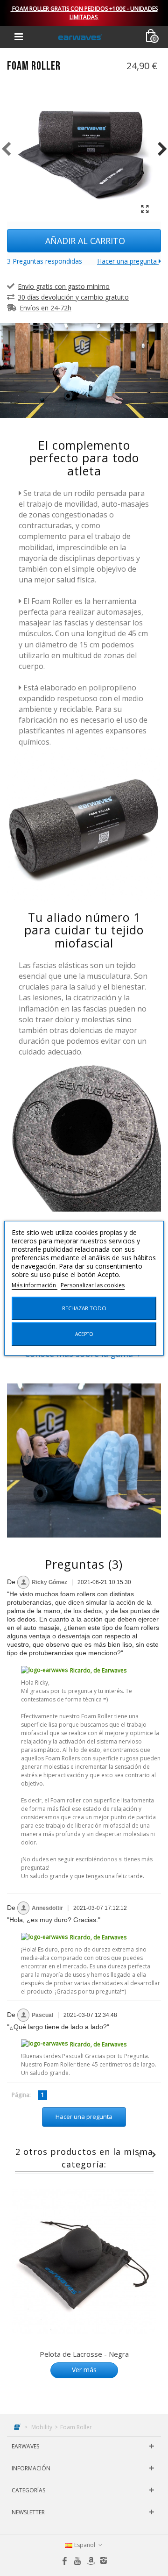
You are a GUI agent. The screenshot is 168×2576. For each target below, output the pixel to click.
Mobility (42, 2427)
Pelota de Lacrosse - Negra (84, 2354)
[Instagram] (104, 2561)
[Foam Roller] (84, 149)
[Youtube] (77, 2561)
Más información (35, 1285)
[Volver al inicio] (18, 2427)
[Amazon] (91, 2561)
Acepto (84, 1334)
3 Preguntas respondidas (45, 261)
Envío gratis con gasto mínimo (64, 286)
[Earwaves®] (80, 37)
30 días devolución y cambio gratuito (73, 297)
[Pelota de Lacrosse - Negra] (84, 2261)
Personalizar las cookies (93, 1285)
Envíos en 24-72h (45, 308)
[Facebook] (64, 2561)
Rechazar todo (84, 1308)
